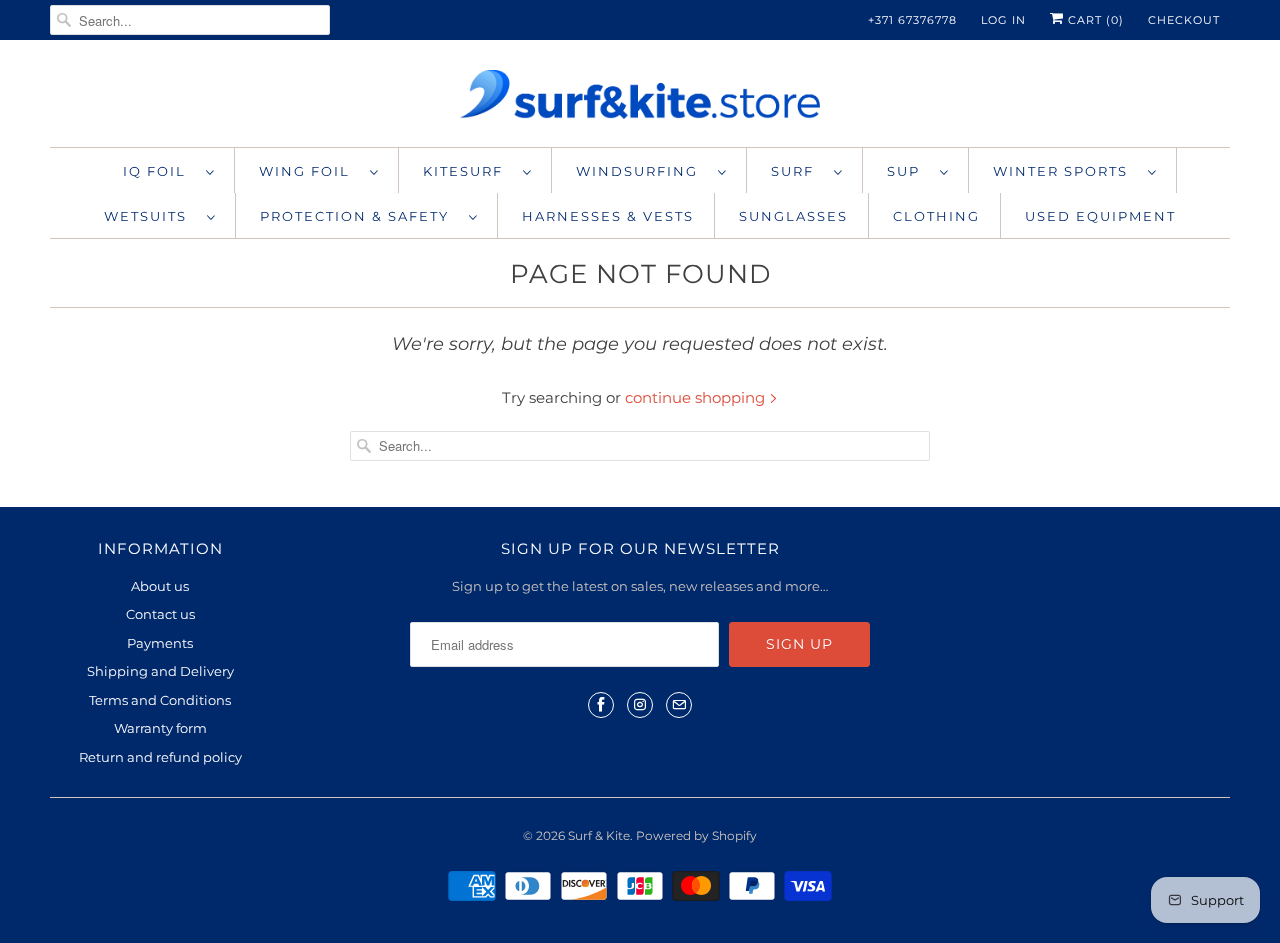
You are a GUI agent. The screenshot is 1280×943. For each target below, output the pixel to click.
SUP (908, 171)
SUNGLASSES (793, 216)
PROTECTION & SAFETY (359, 216)
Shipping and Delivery (160, 671)
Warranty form (160, 728)
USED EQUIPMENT (1100, 216)
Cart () (1094, 20)
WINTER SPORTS (1065, 171)
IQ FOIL (159, 171)
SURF (797, 171)
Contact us (160, 614)
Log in (1003, 20)
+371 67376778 (912, 20)
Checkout (1184, 20)
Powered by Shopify (696, 835)
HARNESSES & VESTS (608, 216)
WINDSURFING (642, 171)
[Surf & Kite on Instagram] (640, 705)
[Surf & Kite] (640, 98)
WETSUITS (150, 216)
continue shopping (697, 397)
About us (160, 586)
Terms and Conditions (160, 700)
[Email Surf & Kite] (679, 705)
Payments (160, 643)
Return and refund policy (160, 757)
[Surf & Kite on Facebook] (601, 705)
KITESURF (468, 171)
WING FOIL (309, 171)
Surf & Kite (599, 835)
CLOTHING (936, 216)
